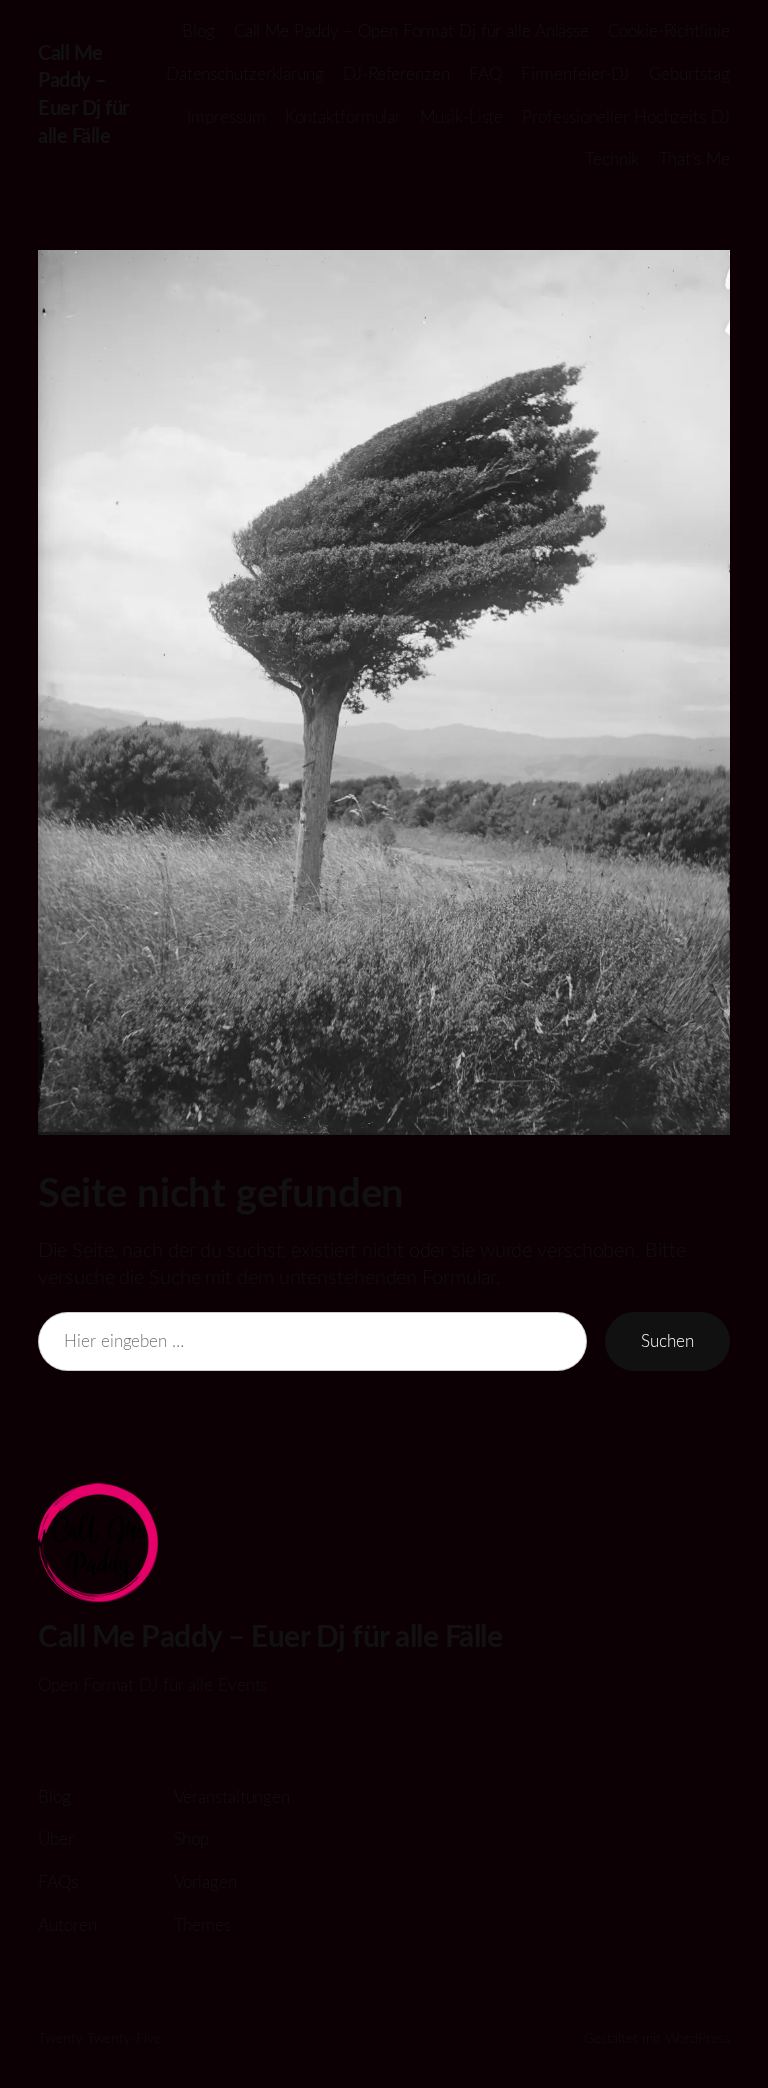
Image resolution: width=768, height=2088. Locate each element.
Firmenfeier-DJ (575, 74)
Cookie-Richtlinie (668, 31)
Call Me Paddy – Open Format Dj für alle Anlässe (411, 31)
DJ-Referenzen (396, 74)
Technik (612, 159)
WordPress (697, 2039)
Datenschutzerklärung (245, 74)
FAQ (485, 74)
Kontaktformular (343, 117)
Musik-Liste (461, 117)
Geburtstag (689, 74)
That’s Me (694, 159)
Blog (198, 31)
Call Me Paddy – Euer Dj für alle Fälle (270, 1638)
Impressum (226, 117)
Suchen (667, 1341)
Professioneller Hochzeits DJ (625, 117)
